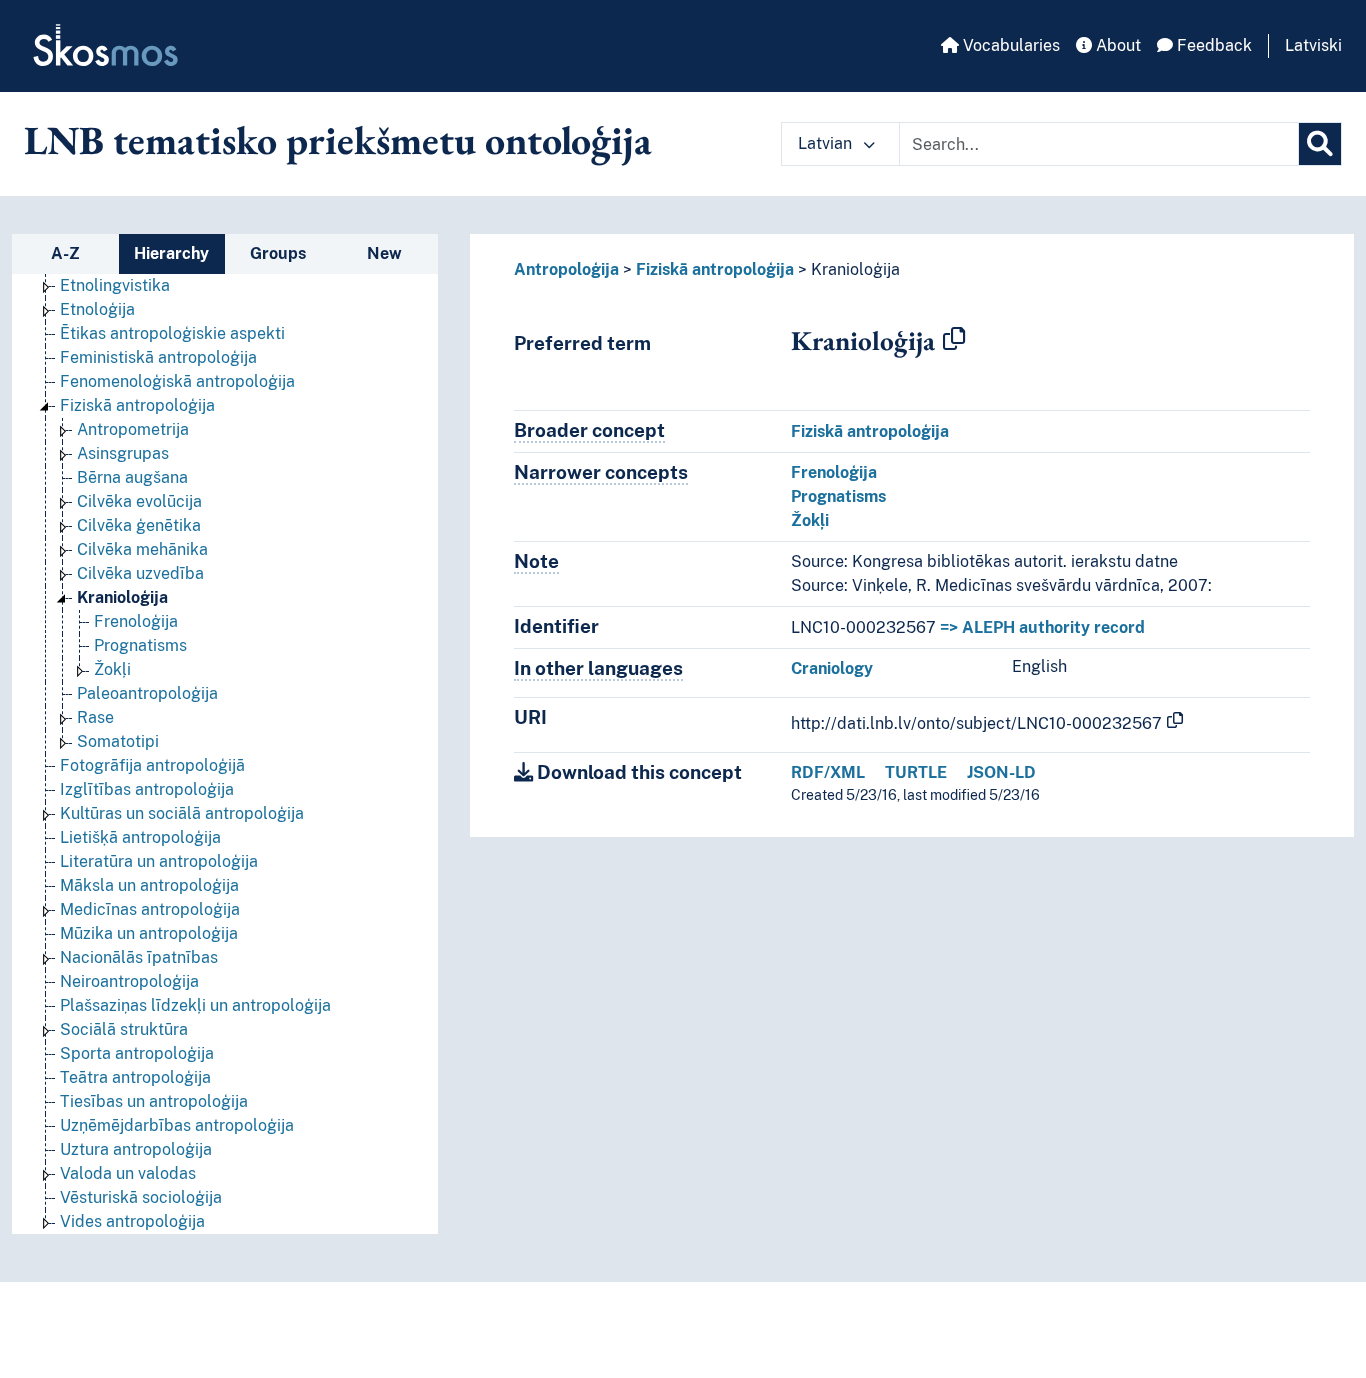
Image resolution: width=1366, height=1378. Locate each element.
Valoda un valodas (128, 1173)
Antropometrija (133, 429)
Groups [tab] (278, 253)
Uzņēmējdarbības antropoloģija (177, 1125)
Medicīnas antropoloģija (150, 909)
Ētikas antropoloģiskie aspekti (172, 333)
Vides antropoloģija (132, 1221)
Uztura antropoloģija (136, 1149)
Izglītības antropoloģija (147, 789)
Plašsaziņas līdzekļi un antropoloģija (195, 1005)
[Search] (1320, 144)
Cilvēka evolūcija (139, 501)
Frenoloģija (136, 621)
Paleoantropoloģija (147, 693)
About (1116, 45)
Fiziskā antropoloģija (137, 405)
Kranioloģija (122, 597)
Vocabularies (1009, 45)
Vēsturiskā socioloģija (141, 1197)
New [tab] (384, 253)
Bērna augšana (132, 477)
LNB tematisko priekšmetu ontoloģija (338, 140)
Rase (95, 717)
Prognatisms (140, 645)
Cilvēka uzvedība (140, 573)
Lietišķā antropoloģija (140, 837)
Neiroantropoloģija (129, 981)
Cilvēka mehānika (142, 549)
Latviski (1313, 45)
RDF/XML (828, 772)
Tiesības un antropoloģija (154, 1101)
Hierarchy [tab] (171, 253)
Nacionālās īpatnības (139, 957)
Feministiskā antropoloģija (158, 357)
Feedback (1212, 45)
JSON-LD (1001, 772)
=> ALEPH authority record (1042, 627)
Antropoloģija (566, 269)
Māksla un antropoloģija (149, 885)
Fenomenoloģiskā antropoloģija (177, 381)
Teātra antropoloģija (135, 1077)
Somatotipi (118, 741)
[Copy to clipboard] (954, 340)
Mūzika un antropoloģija (149, 933)
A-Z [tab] (65, 253)
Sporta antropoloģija (137, 1053)
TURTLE (916, 772)
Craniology (832, 668)
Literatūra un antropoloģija (159, 861)
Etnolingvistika (115, 285)
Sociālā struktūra (124, 1029)
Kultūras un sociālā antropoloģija (182, 813)
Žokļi (112, 669)
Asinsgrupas (123, 453)
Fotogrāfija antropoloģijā (152, 765)
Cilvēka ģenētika (139, 525)
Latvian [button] (827, 143)
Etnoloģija (97, 309)
